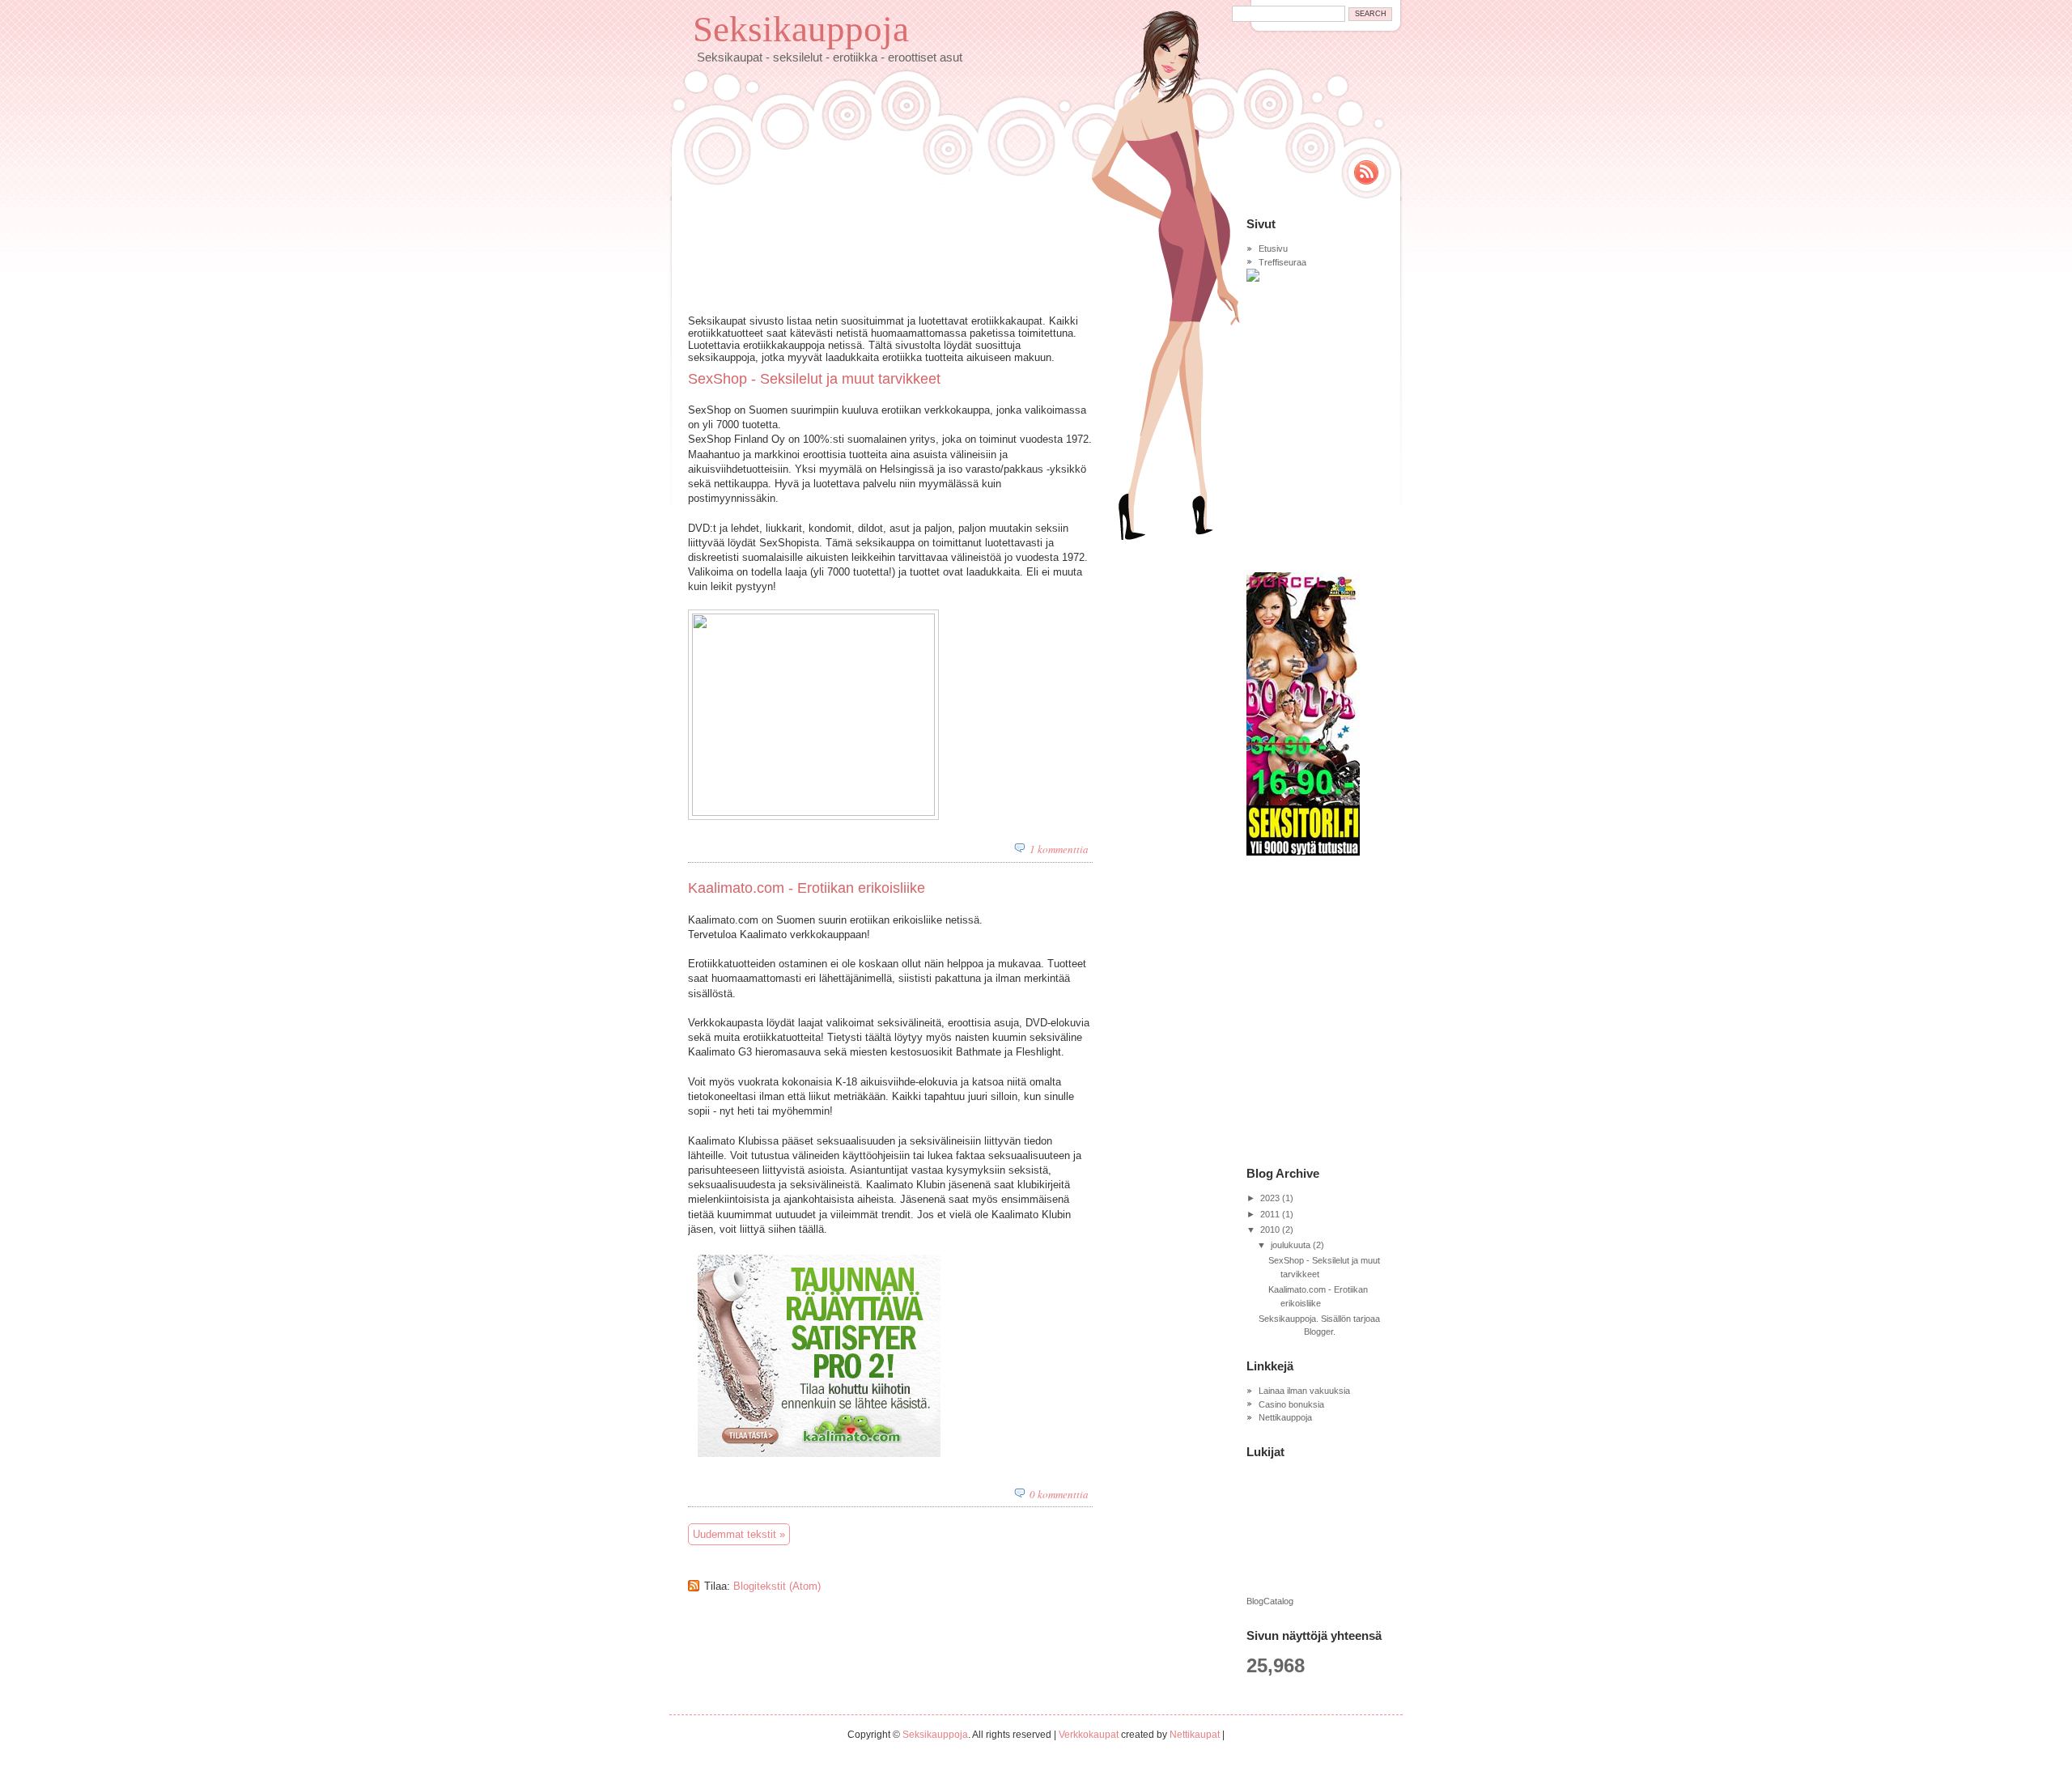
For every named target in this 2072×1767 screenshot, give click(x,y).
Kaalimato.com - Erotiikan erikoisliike (807, 888)
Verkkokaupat (1089, 1735)
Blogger (1318, 1332)
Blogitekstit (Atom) (777, 1586)
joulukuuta (1291, 1245)
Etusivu (1273, 248)
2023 (1270, 1198)
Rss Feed (1366, 172)
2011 (1270, 1214)
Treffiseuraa (1282, 262)
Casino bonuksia (1291, 1404)
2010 (1270, 1230)
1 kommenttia (1059, 849)
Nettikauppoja (1285, 1417)
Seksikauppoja (801, 29)
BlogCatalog (1270, 1601)
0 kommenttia (1059, 1494)
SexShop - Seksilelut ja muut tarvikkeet (814, 379)
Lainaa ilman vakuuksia (1304, 1391)
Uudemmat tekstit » (739, 1534)
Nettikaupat (1195, 1735)
